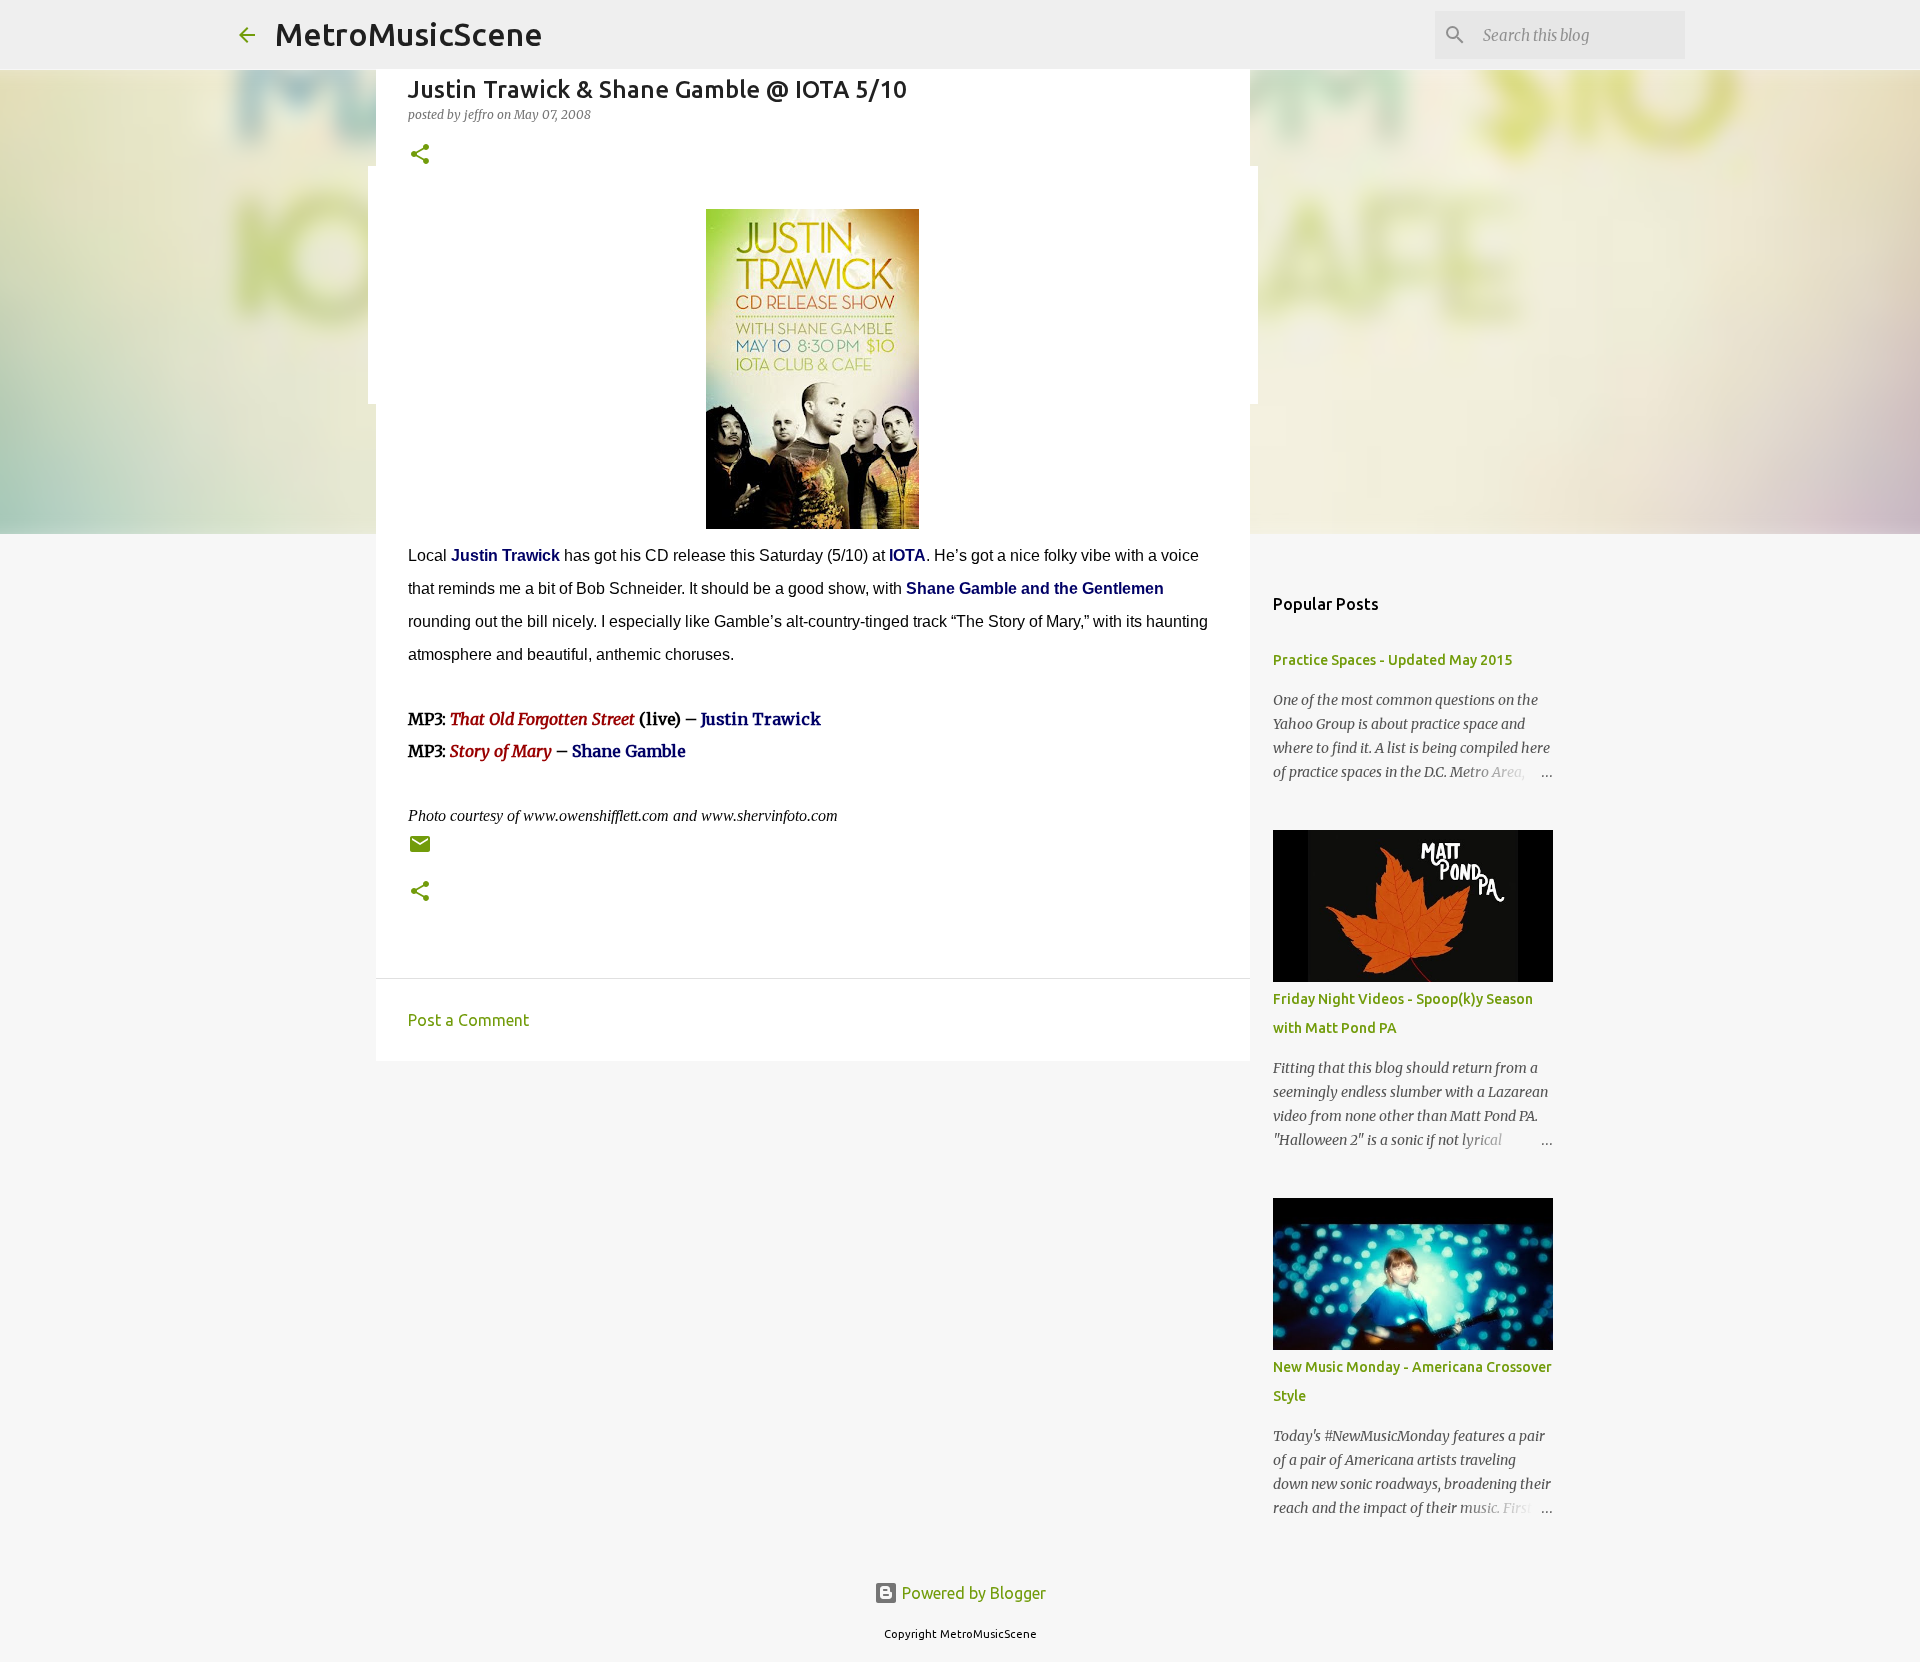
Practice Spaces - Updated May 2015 (1392, 660)
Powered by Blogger (972, 1593)
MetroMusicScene (409, 34)
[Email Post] (420, 851)
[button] (420, 155)
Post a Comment (468, 1020)
